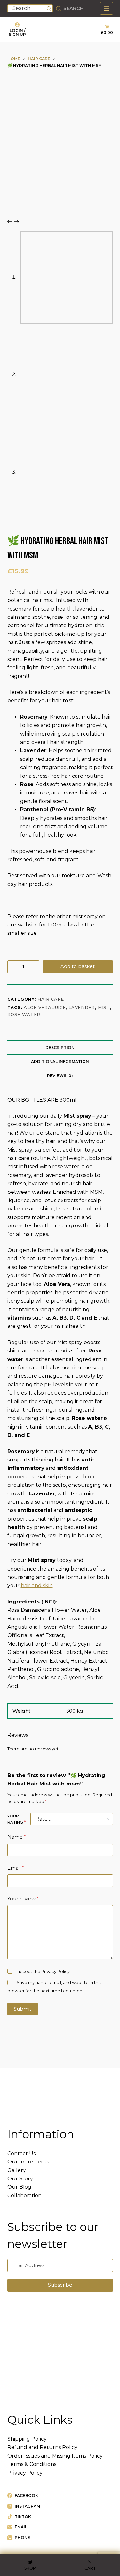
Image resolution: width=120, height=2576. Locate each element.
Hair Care (51, 999)
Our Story (20, 2179)
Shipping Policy (27, 2439)
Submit (23, 2009)
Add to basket (78, 966)
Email (16, 1868)
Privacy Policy (56, 1971)
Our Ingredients (28, 2162)
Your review (23, 1899)
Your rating (16, 1819)
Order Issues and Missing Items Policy (55, 2456)
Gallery (17, 2170)
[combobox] (27, 8)
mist (104, 1007)
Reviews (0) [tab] (60, 1076)
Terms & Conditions (32, 2464)
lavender (82, 1007)
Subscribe (60, 2285)
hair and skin (37, 1585)
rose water (24, 1014)
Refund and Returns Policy (42, 2447)
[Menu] (107, 8)
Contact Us (21, 2153)
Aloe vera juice (45, 1007)
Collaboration (24, 2196)
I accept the (43, 1971)
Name (17, 1837)
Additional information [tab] (60, 1062)
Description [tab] (60, 1048)
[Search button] (49, 8)
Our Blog (19, 2187)
